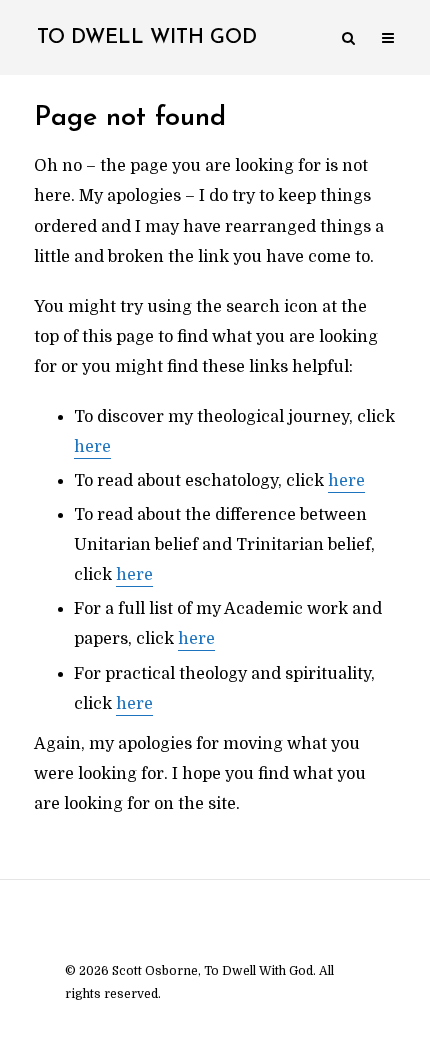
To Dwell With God (147, 38)
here (92, 447)
